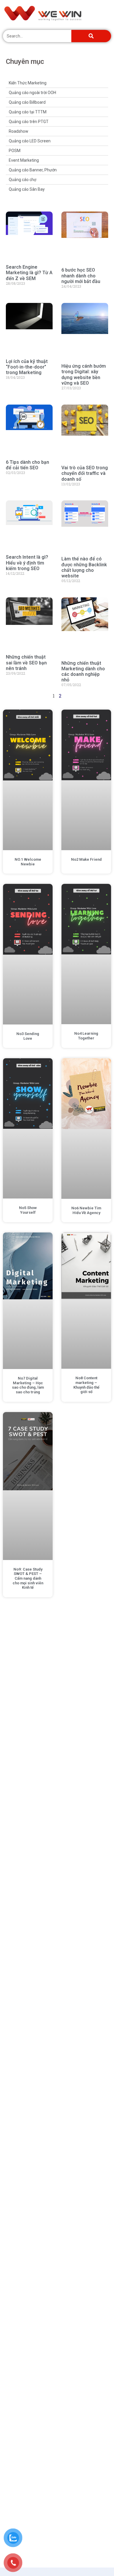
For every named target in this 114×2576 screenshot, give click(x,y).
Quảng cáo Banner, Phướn (33, 170)
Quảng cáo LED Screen (30, 141)
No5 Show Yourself (28, 1210)
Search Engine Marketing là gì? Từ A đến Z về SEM (29, 273)
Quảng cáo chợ (23, 180)
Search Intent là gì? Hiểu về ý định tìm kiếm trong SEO (27, 563)
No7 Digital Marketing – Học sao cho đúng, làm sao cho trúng (28, 1385)
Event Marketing (24, 160)
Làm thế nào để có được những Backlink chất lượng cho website (84, 567)
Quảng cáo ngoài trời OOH (32, 93)
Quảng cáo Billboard (27, 102)
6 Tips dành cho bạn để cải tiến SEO (27, 465)
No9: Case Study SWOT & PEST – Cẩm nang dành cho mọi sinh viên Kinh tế (28, 1578)
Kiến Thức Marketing (28, 83)
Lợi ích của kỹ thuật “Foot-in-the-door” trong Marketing (27, 367)
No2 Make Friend (86, 859)
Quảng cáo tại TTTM (28, 112)
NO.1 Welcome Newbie (28, 862)
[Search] (91, 36)
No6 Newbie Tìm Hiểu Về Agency (86, 1210)
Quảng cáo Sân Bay (27, 189)
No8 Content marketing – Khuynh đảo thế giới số (86, 1385)
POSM (15, 151)
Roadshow (19, 131)
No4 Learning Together (86, 1036)
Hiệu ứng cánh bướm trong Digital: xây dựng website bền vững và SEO (84, 375)
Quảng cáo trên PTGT (29, 122)
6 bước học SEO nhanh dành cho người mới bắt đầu (81, 276)
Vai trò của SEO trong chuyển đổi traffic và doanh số (85, 473)
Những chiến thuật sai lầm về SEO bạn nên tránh (26, 663)
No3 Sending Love (28, 1036)
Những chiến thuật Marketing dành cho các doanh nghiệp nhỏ (83, 672)
